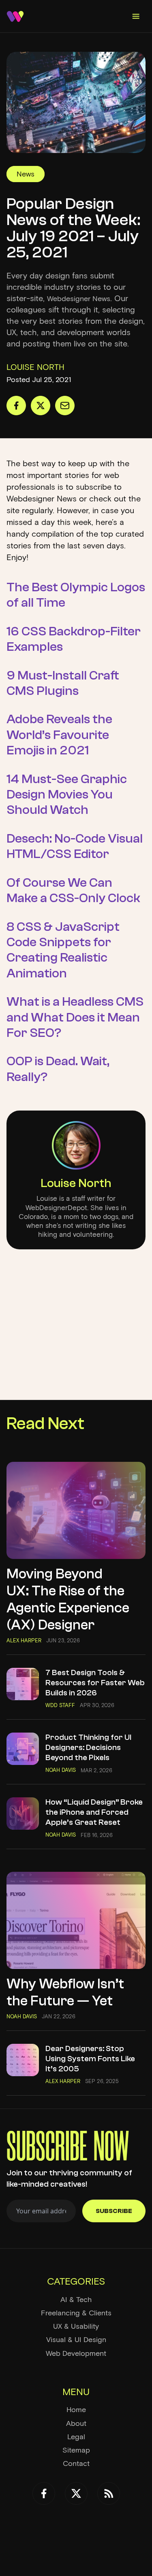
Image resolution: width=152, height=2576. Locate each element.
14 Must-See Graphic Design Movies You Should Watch (67, 795)
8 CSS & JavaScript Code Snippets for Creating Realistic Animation (63, 950)
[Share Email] (65, 406)
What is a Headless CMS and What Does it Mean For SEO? (75, 1017)
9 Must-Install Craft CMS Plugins (63, 683)
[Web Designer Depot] (15, 16)
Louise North (76, 1183)
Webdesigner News (79, 299)
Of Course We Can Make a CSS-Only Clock (73, 890)
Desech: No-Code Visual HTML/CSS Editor (75, 846)
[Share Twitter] (41, 406)
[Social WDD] (44, 2493)
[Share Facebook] (16, 406)
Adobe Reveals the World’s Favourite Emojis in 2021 (59, 735)
